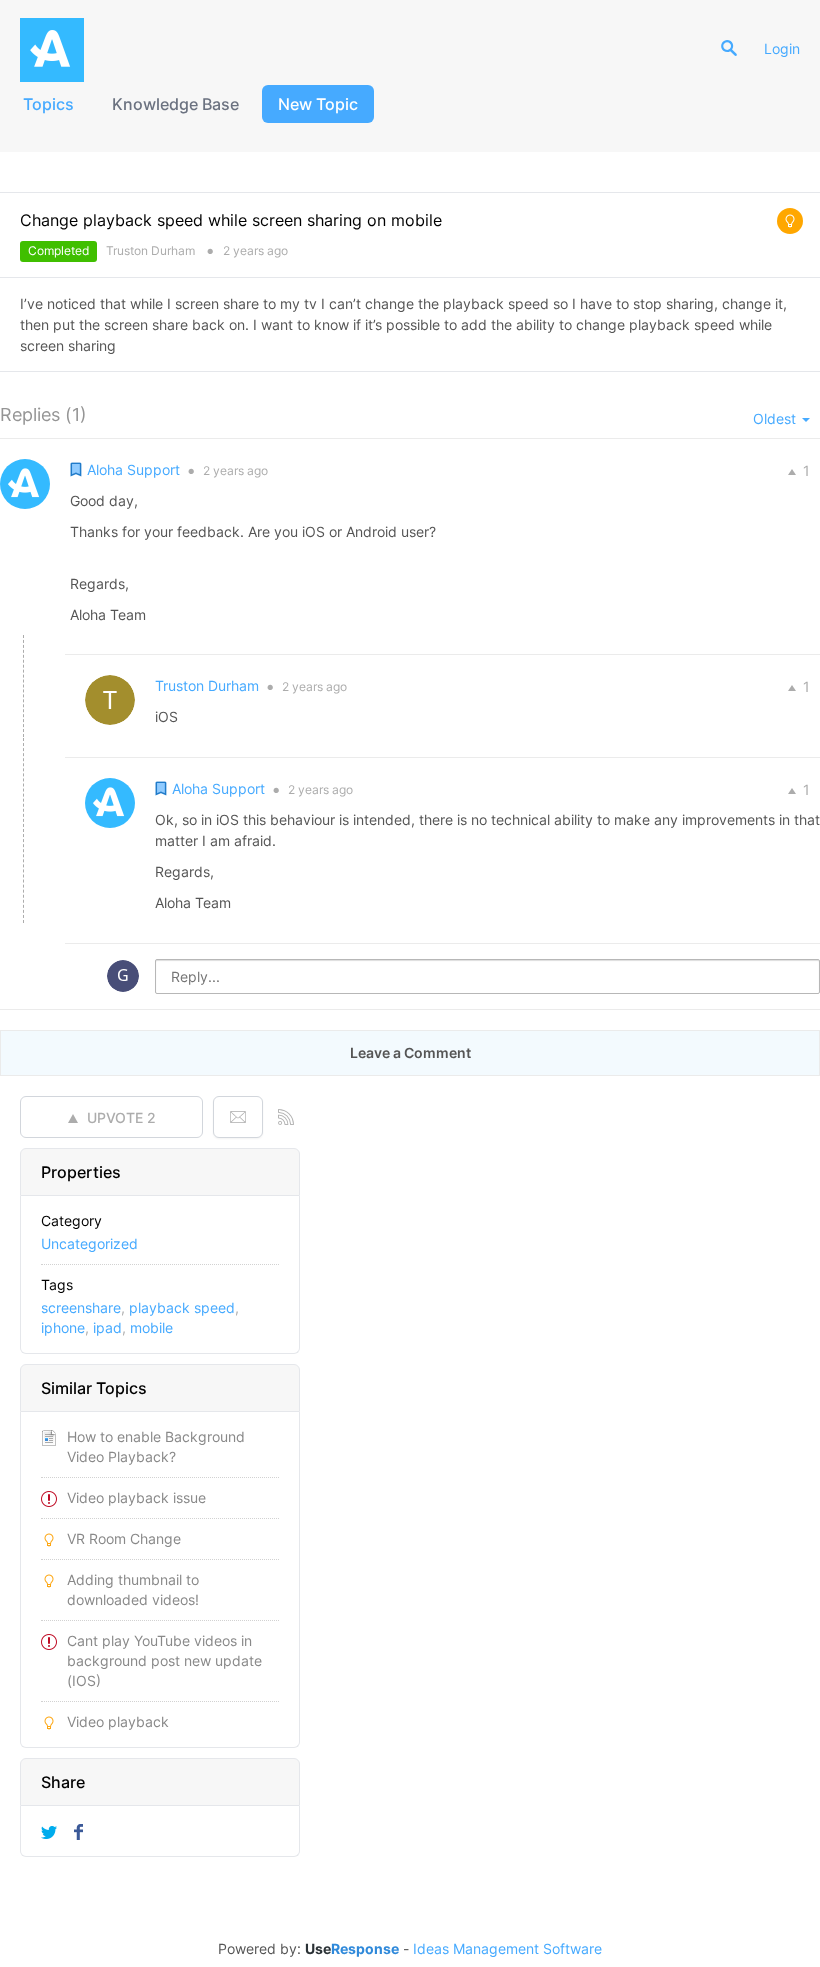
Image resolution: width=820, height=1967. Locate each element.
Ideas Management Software (507, 1949)
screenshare (81, 1307)
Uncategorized (89, 1243)
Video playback (118, 1721)
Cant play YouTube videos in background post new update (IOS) (164, 1660)
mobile (151, 1327)
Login (782, 48)
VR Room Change (124, 1538)
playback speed (182, 1307)
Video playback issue (136, 1497)
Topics (48, 104)
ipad (107, 1327)
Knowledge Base (175, 104)
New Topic (318, 104)
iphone (63, 1327)
